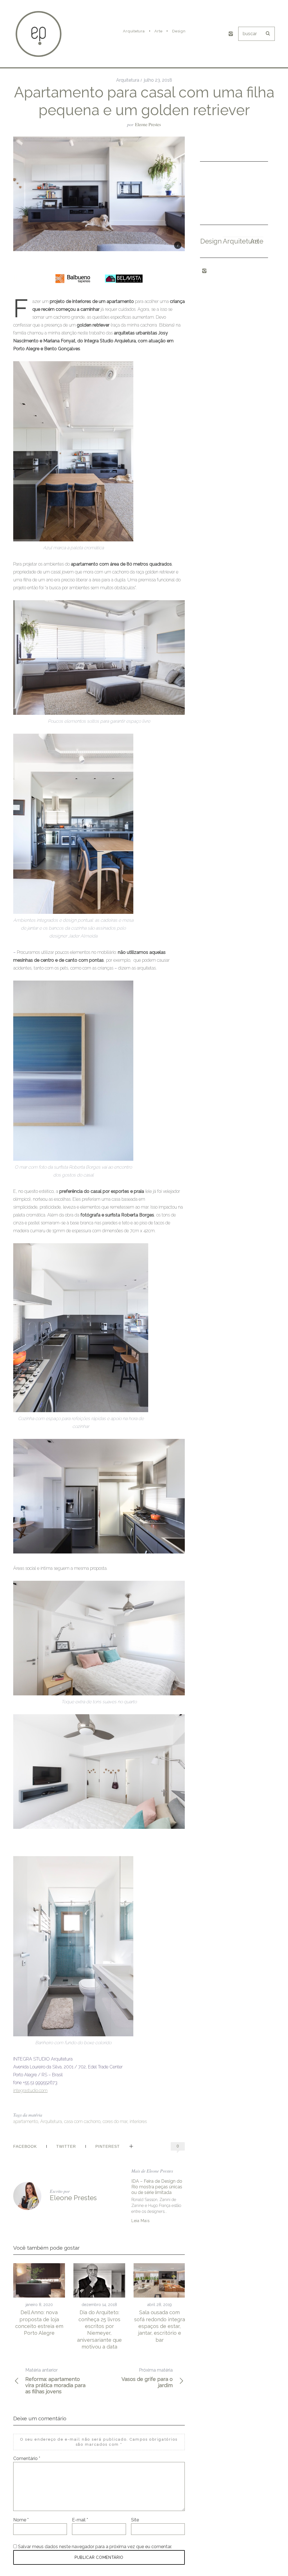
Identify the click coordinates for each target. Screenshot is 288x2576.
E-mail (80, 2520)
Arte (257, 241)
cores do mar (115, 2121)
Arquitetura (128, 80)
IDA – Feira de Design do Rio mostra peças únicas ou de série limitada (157, 2187)
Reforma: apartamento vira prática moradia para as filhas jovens (55, 2381)
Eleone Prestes (148, 124)
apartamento (26, 2121)
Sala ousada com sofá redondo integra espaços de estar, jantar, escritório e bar (160, 2326)
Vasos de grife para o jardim (147, 2378)
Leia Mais (140, 2221)
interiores (138, 2121)
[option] (39, 2300)
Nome (21, 2520)
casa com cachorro (82, 2121)
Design (211, 241)
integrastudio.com (30, 2091)
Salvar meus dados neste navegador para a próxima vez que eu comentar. (95, 2547)
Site (135, 2520)
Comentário (27, 2458)
